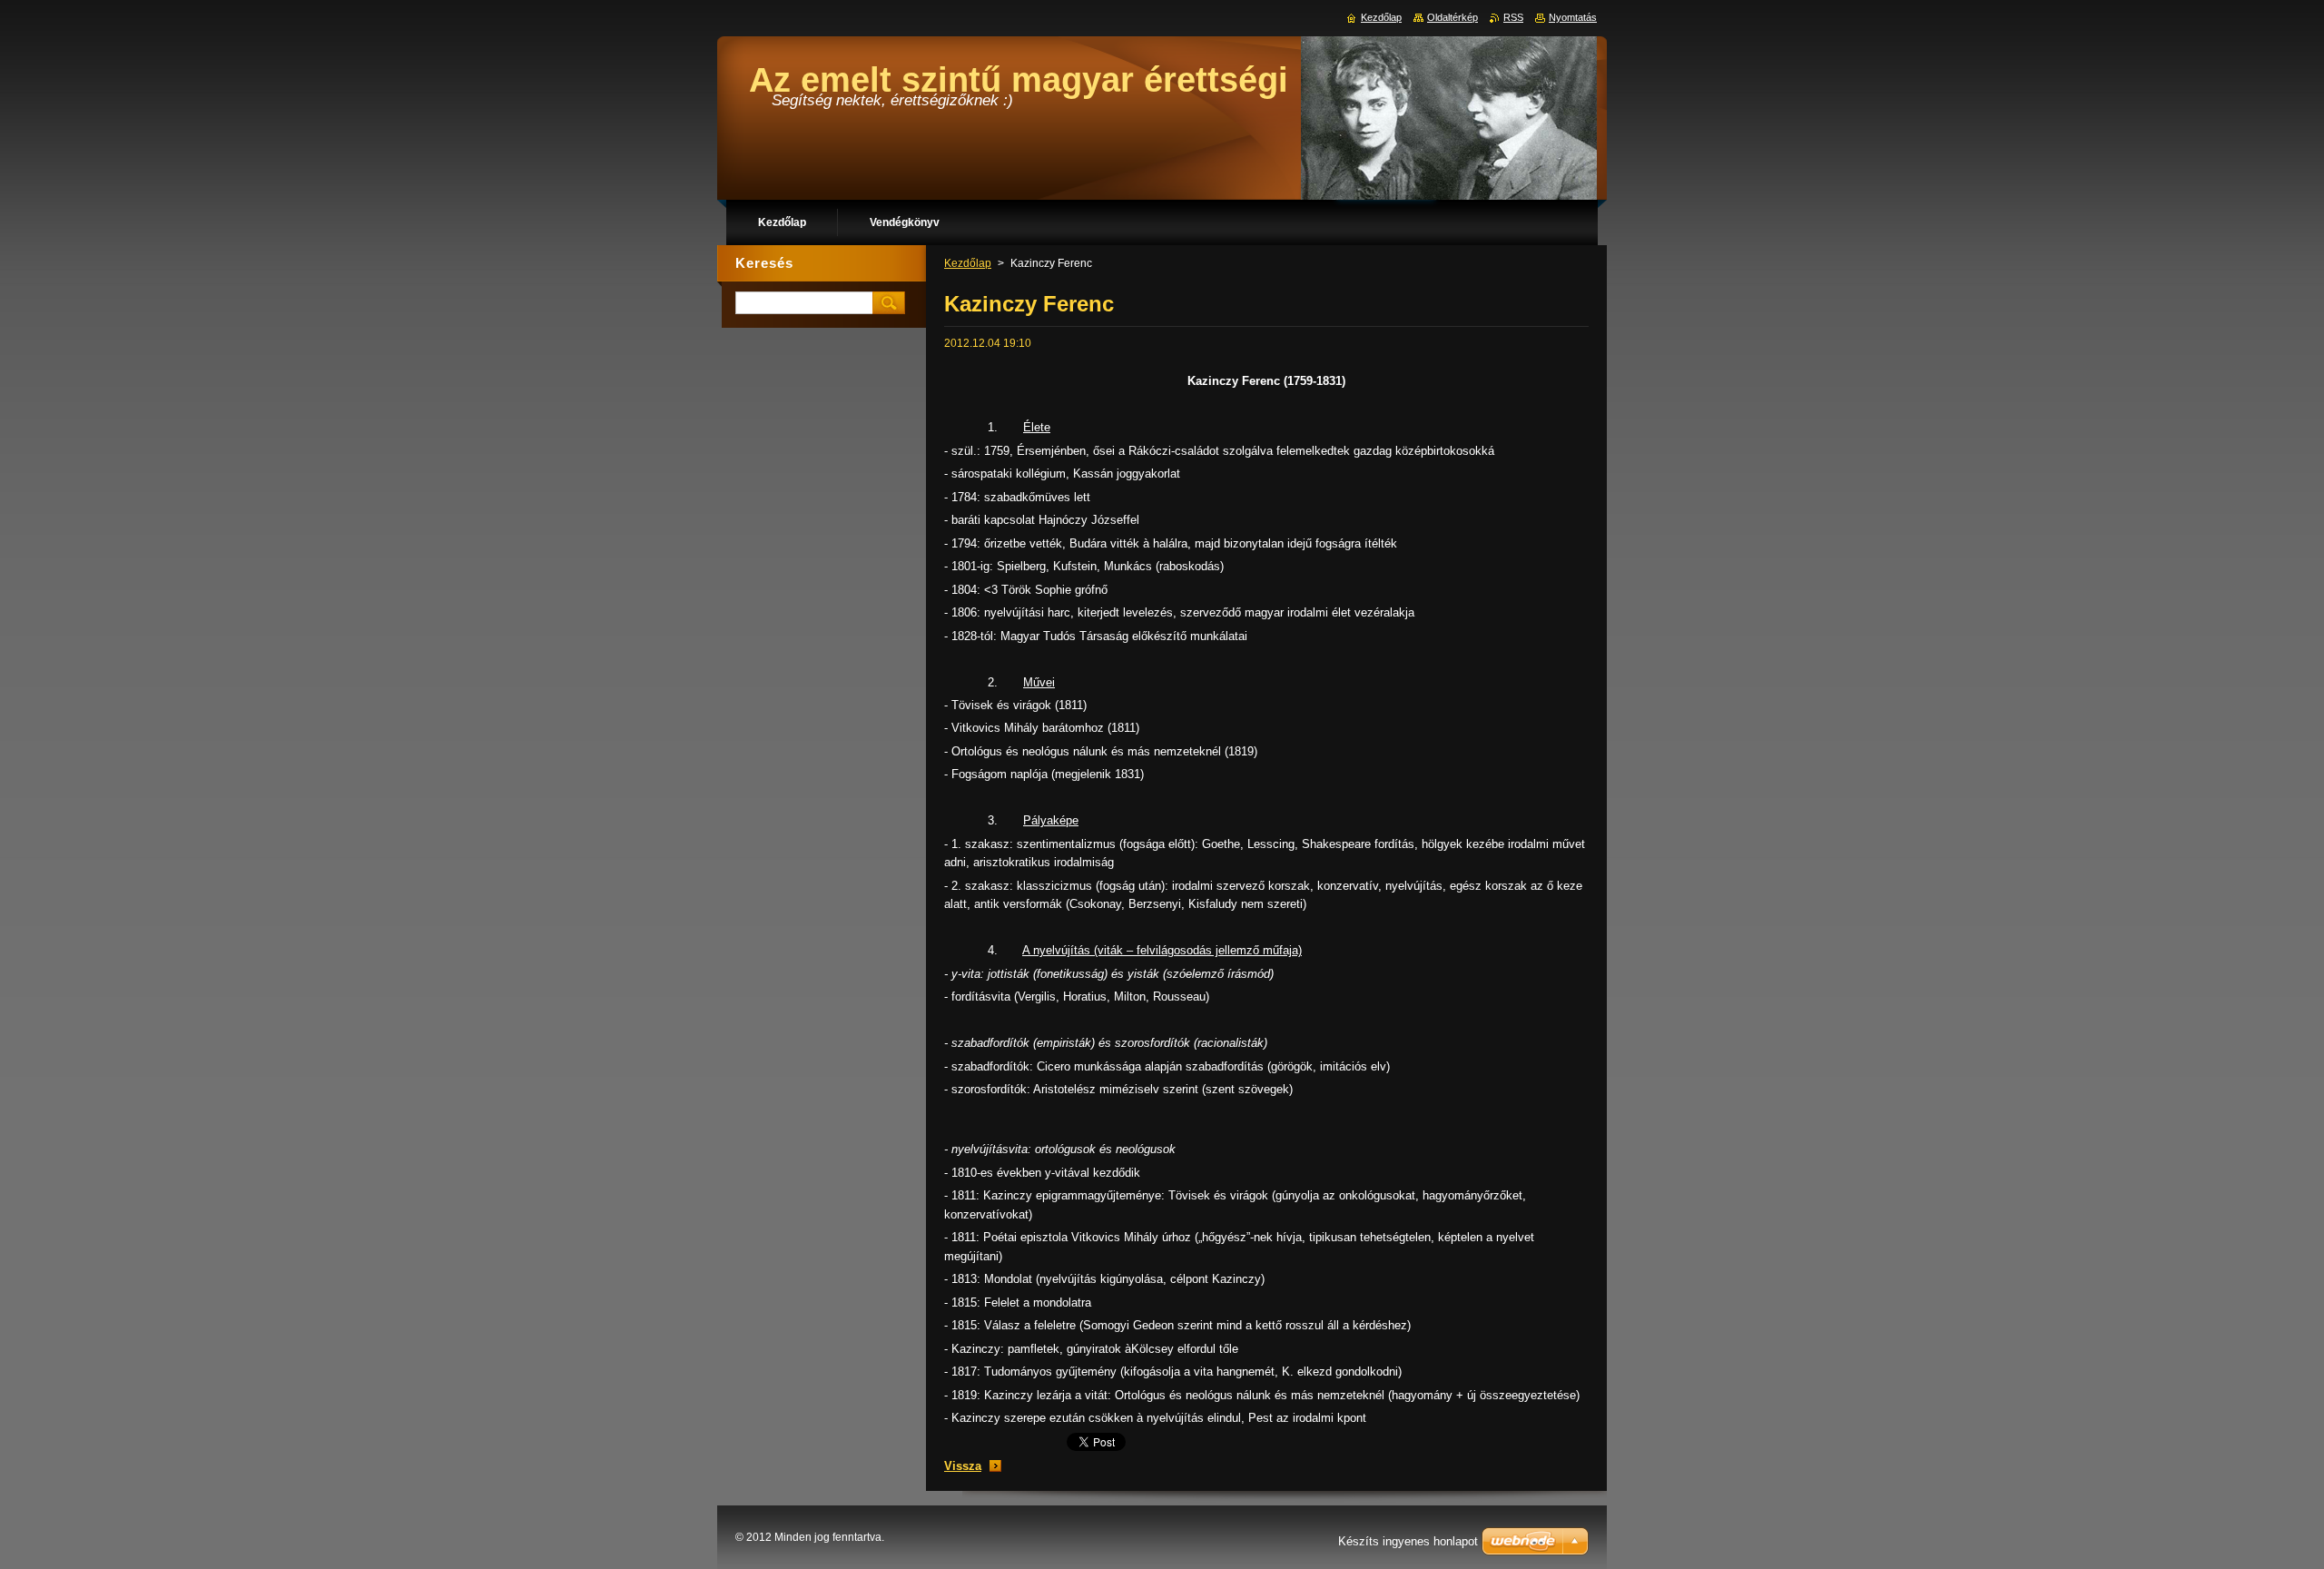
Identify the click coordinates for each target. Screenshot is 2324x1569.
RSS (1513, 17)
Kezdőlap (968, 263)
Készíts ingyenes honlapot (1408, 1541)
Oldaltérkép (1452, 17)
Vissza (963, 1466)
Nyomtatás (1573, 17)
